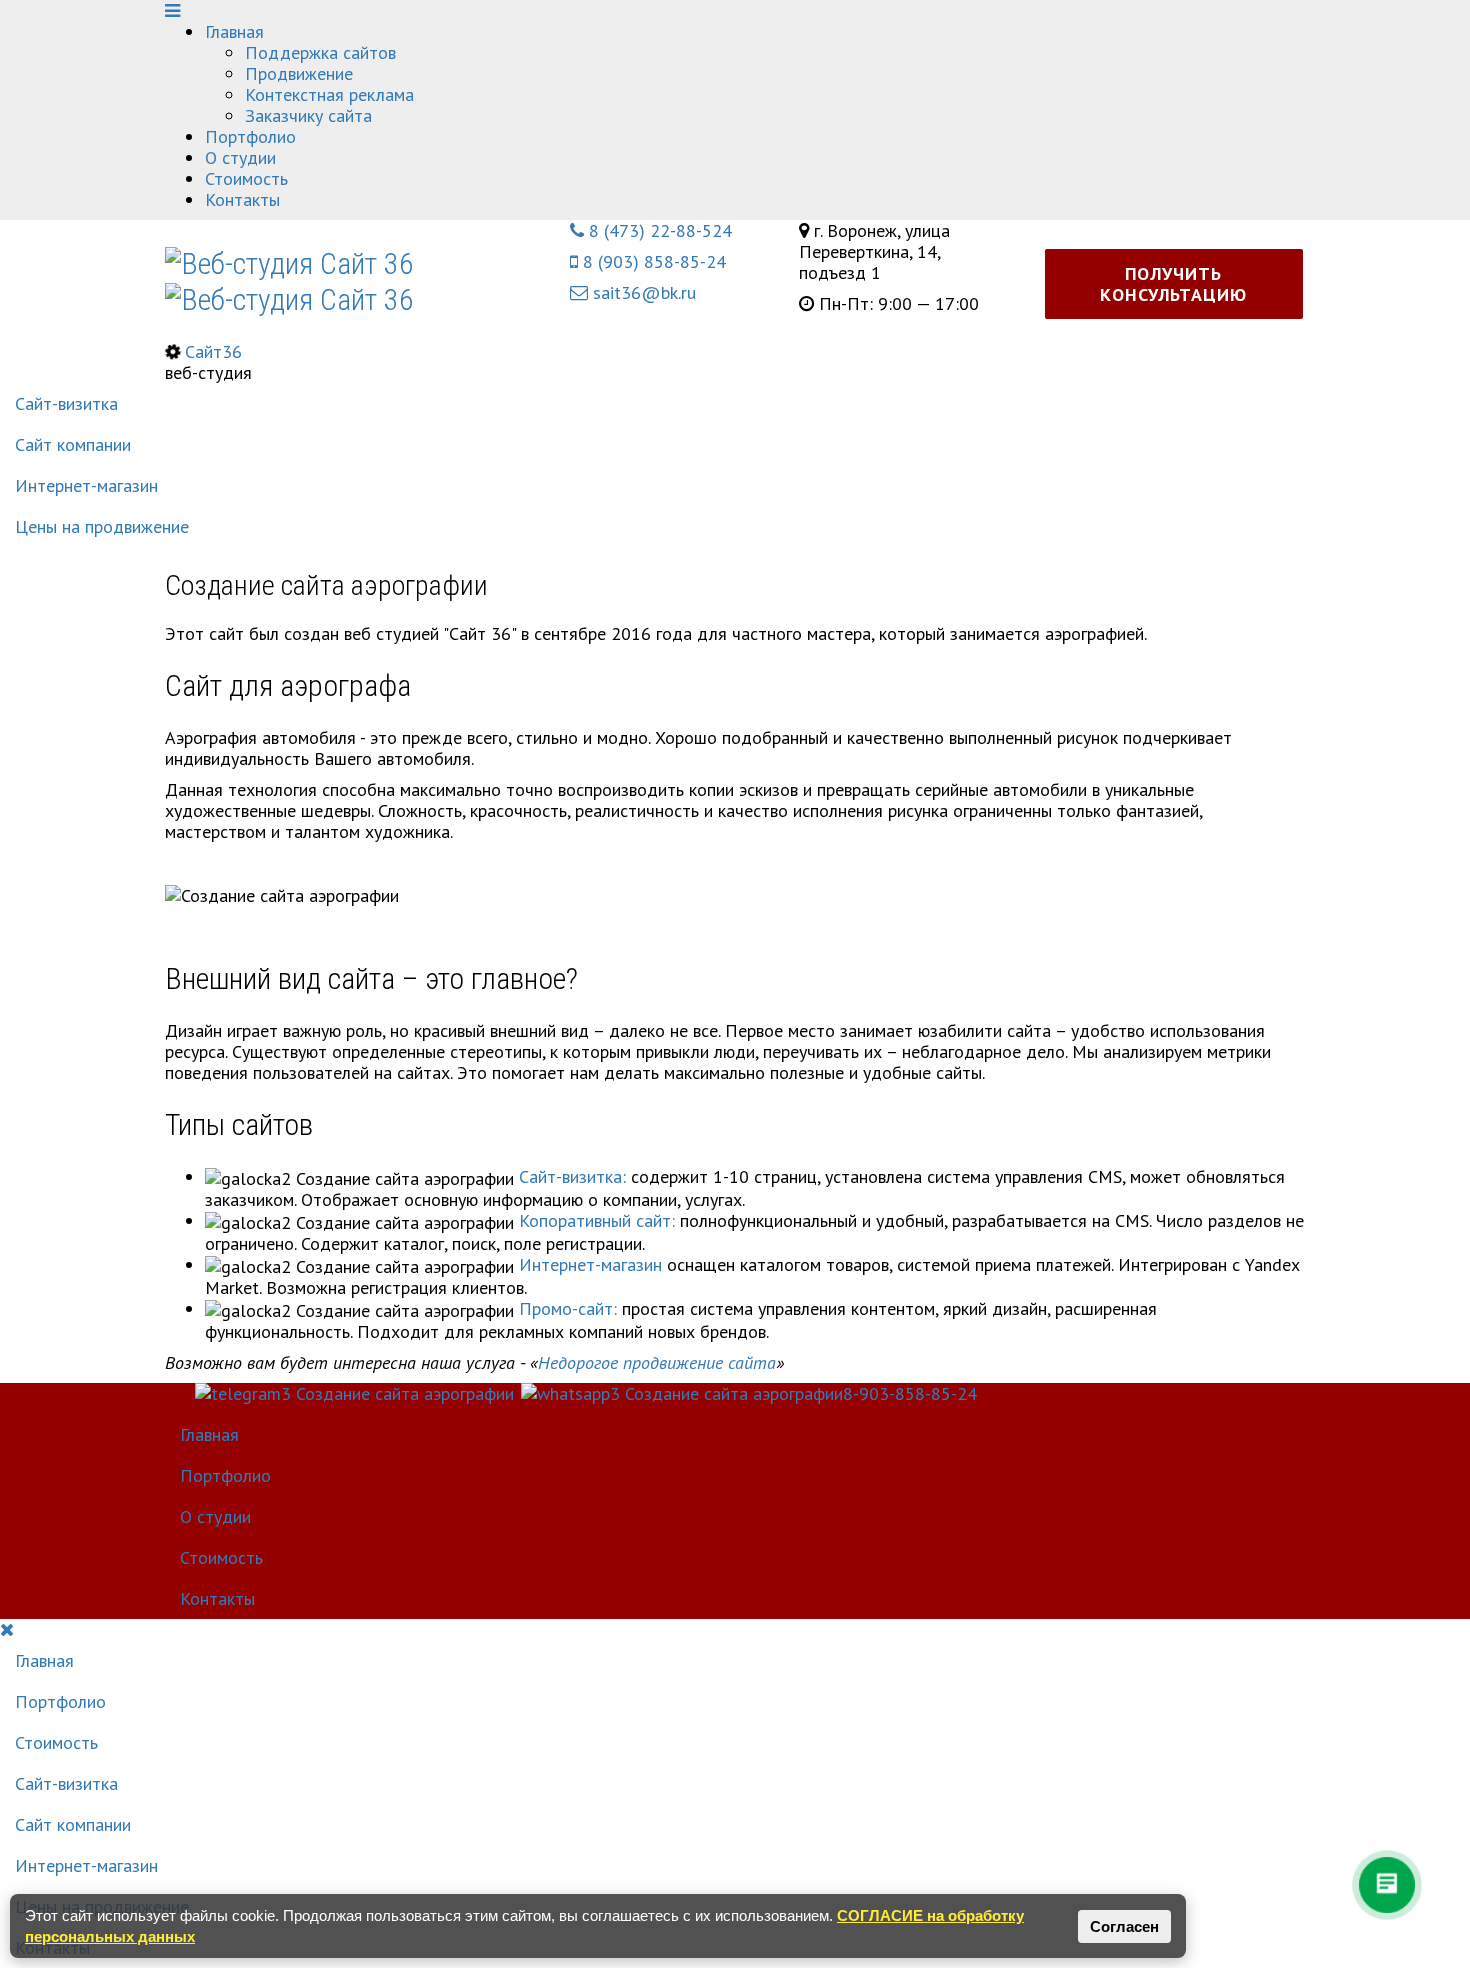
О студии (240, 157)
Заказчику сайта (308, 115)
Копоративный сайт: (597, 1220)
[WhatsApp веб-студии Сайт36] (1272, 10)
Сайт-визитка (66, 403)
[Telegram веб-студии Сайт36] (1272, 31)
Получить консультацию (1173, 284)
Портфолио (250, 136)
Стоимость (246, 178)
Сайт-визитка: (572, 1176)
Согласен (1124, 1926)
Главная (234, 31)
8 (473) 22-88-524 (658, 230)
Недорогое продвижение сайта (657, 1362)
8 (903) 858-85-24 (652, 261)
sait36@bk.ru (642, 292)
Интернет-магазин (86, 485)
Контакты (242, 199)
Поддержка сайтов (320, 52)
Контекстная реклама (329, 94)
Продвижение (299, 73)
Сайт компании (73, 444)
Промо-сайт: (568, 1308)
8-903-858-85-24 (910, 1393)
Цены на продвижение (102, 526)
